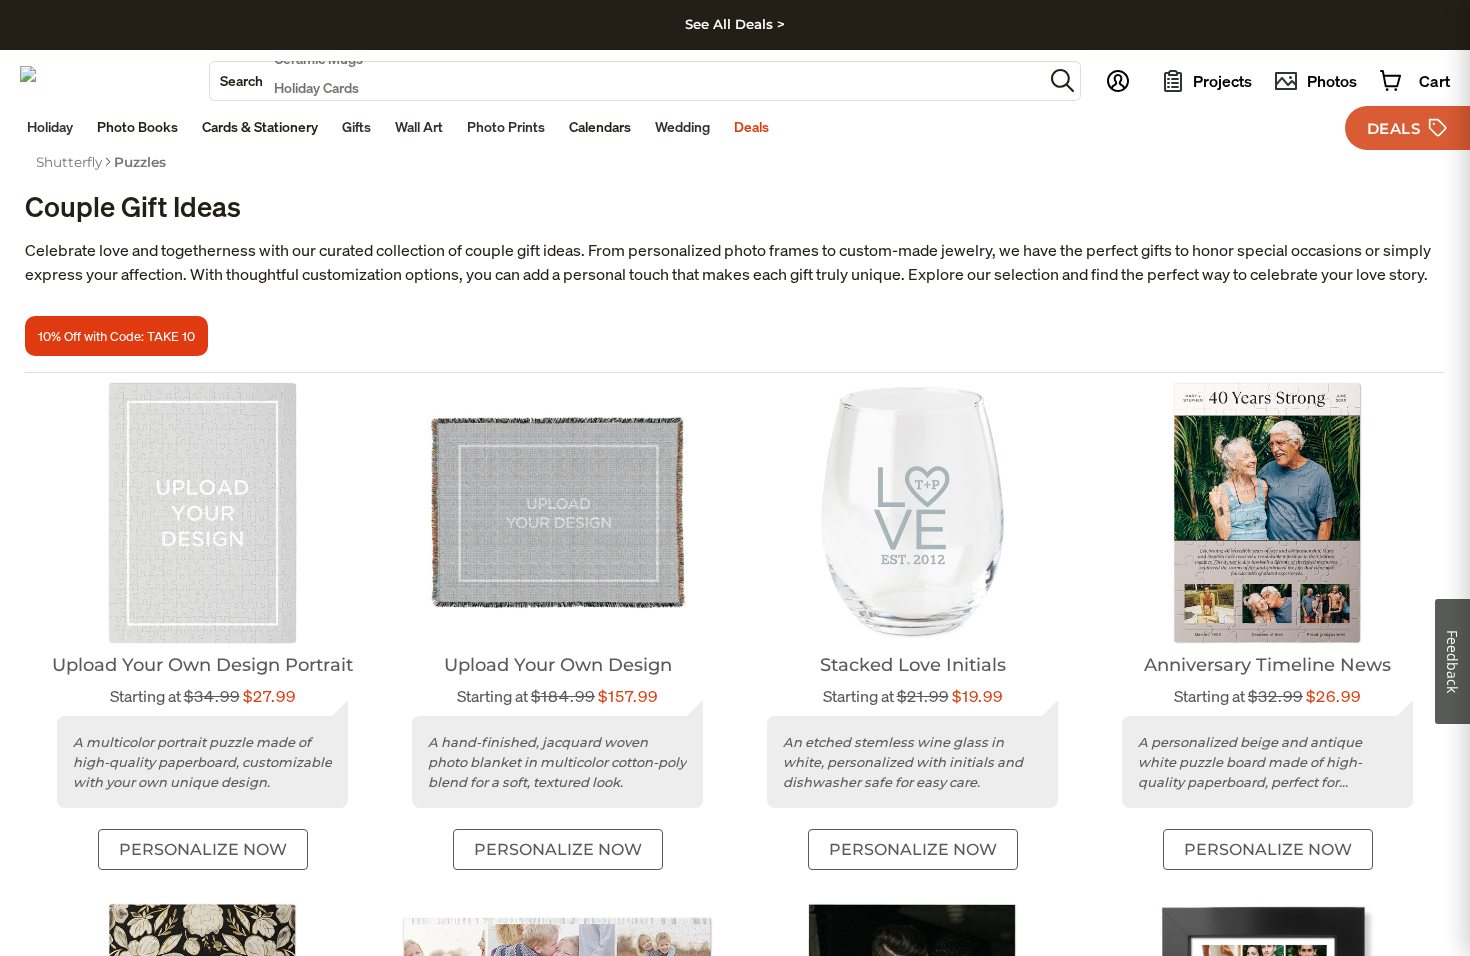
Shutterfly (69, 162)
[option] (69, 162)
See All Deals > (735, 24)
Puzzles (140, 162)
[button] (1062, 80)
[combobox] (626, 81)
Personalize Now (203, 849)
